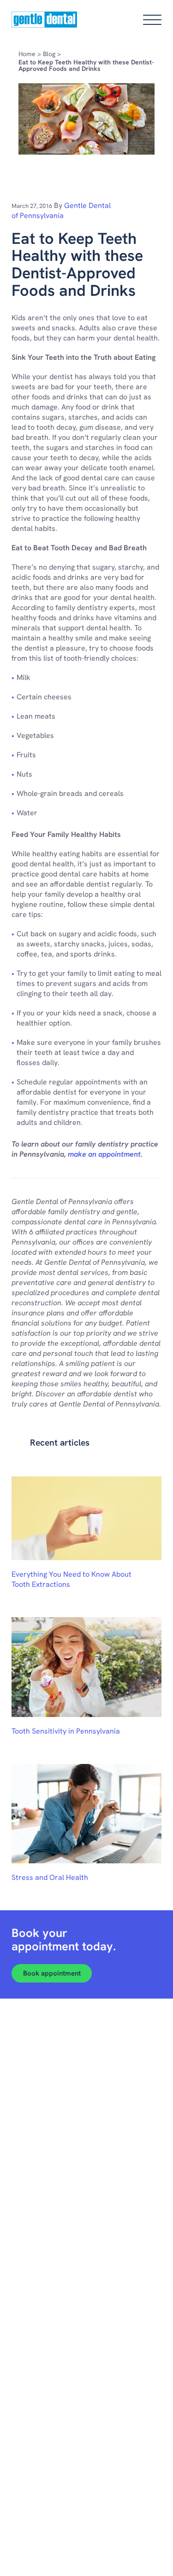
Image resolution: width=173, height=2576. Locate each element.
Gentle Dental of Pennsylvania (61, 210)
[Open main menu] (152, 20)
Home (27, 54)
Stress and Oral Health (50, 1877)
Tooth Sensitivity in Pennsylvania (66, 1731)
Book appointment (52, 1973)
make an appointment (104, 1154)
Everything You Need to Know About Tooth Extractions (72, 1579)
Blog (49, 54)
